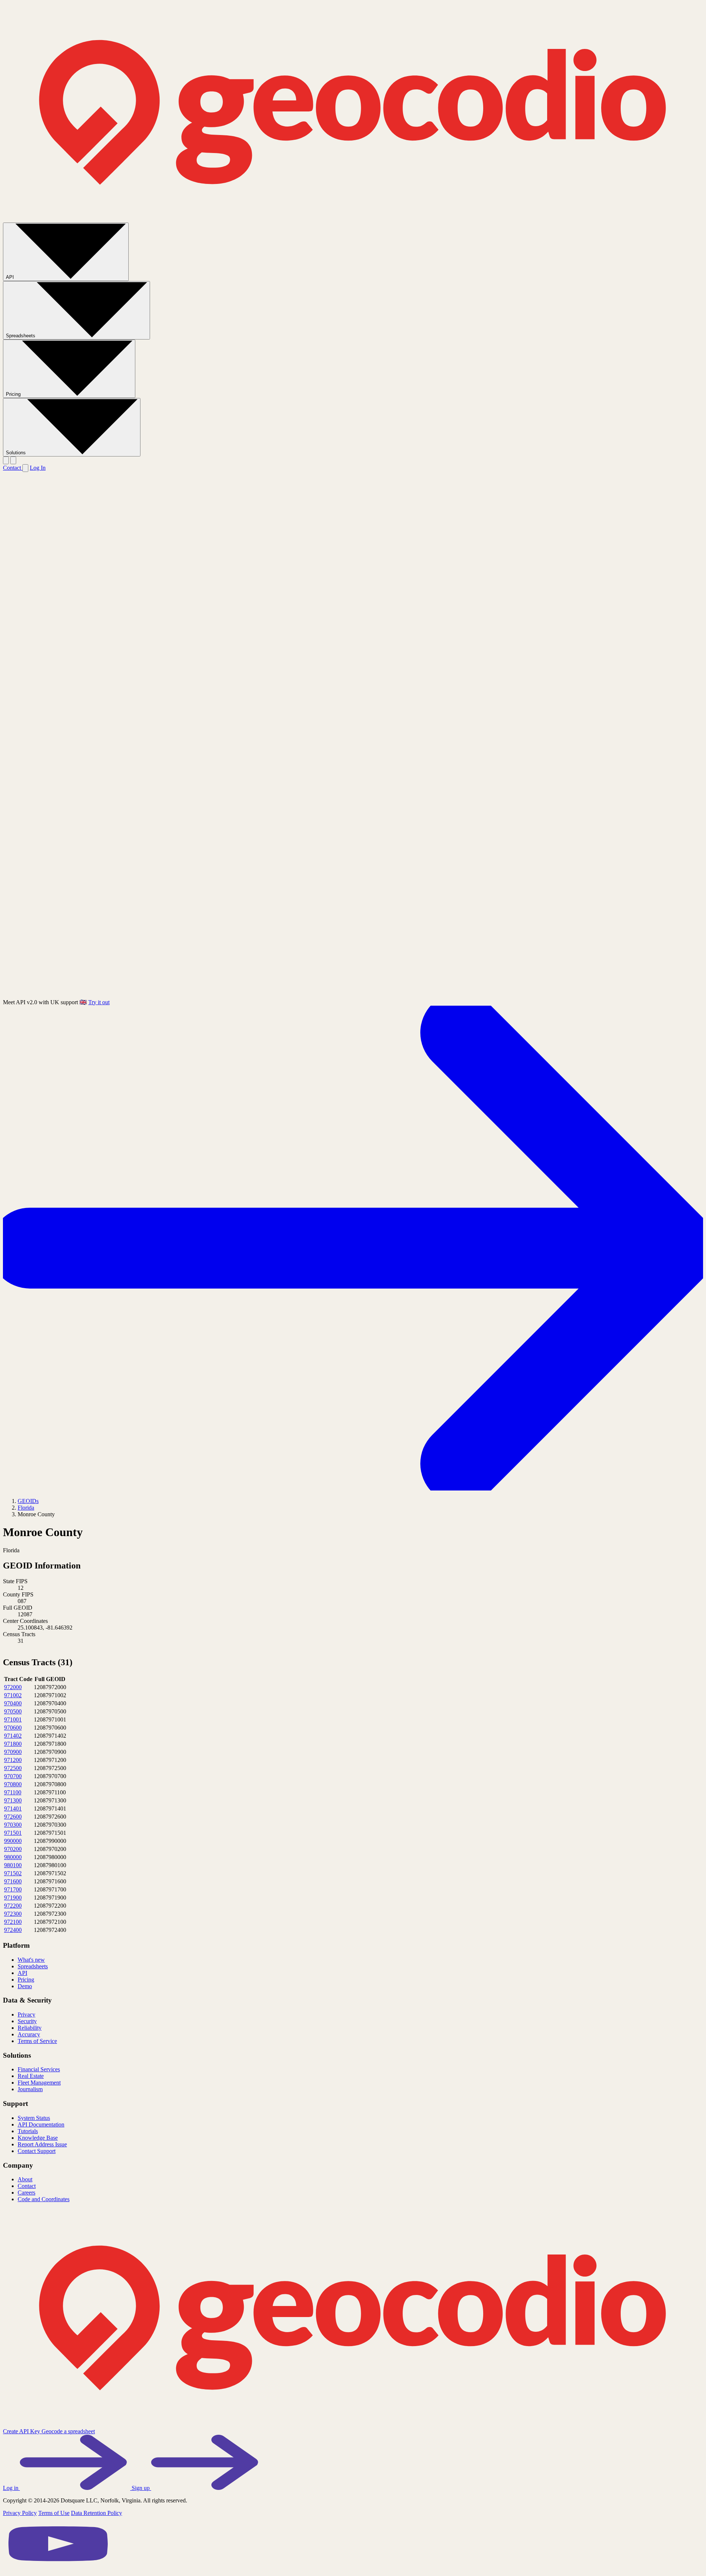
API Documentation (41, 2124)
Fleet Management (39, 2083)
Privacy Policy (20, 2513)
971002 (13, 1695)
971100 (13, 1792)
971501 (13, 1833)
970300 (13, 1825)
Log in (11, 2488)
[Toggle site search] (6, 460)
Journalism (30, 2089)
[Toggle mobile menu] (13, 460)
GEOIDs (28, 1501)
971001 (13, 1719)
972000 (13, 1687)
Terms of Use (54, 2513)
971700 (13, 1889)
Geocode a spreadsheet (68, 2431)
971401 (13, 1808)
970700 (13, 1776)
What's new (31, 1960)
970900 (13, 1752)
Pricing (14, 394)
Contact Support (37, 2151)
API (11, 277)
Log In (38, 468)
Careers (26, 2193)
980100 (13, 1865)
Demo (25, 1986)
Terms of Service (37, 2041)
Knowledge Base (38, 2138)
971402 (13, 1736)
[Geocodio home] (353, 219)
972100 (13, 1922)
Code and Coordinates (44, 2199)
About (25, 2179)
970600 (13, 1728)
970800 (13, 1784)
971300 (13, 1800)
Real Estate (31, 2076)
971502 (13, 1873)
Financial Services (39, 2069)
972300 (13, 1914)
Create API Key (22, 2431)
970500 (13, 1711)
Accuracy (29, 2034)
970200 (13, 1849)
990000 (13, 1841)
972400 (13, 1930)
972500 (13, 1768)
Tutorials (28, 2131)
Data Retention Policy (97, 2513)
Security (27, 2021)
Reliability (30, 2028)
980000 (13, 1857)
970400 (13, 1703)
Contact (13, 468)
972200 (13, 1906)
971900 (13, 1898)
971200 (13, 1760)
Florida (26, 1508)
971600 (13, 1881)
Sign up (141, 2488)
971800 (13, 1744)
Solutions (17, 453)
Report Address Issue (42, 2144)
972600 (13, 1817)
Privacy (26, 2014)
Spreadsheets (21, 336)
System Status (34, 2118)
